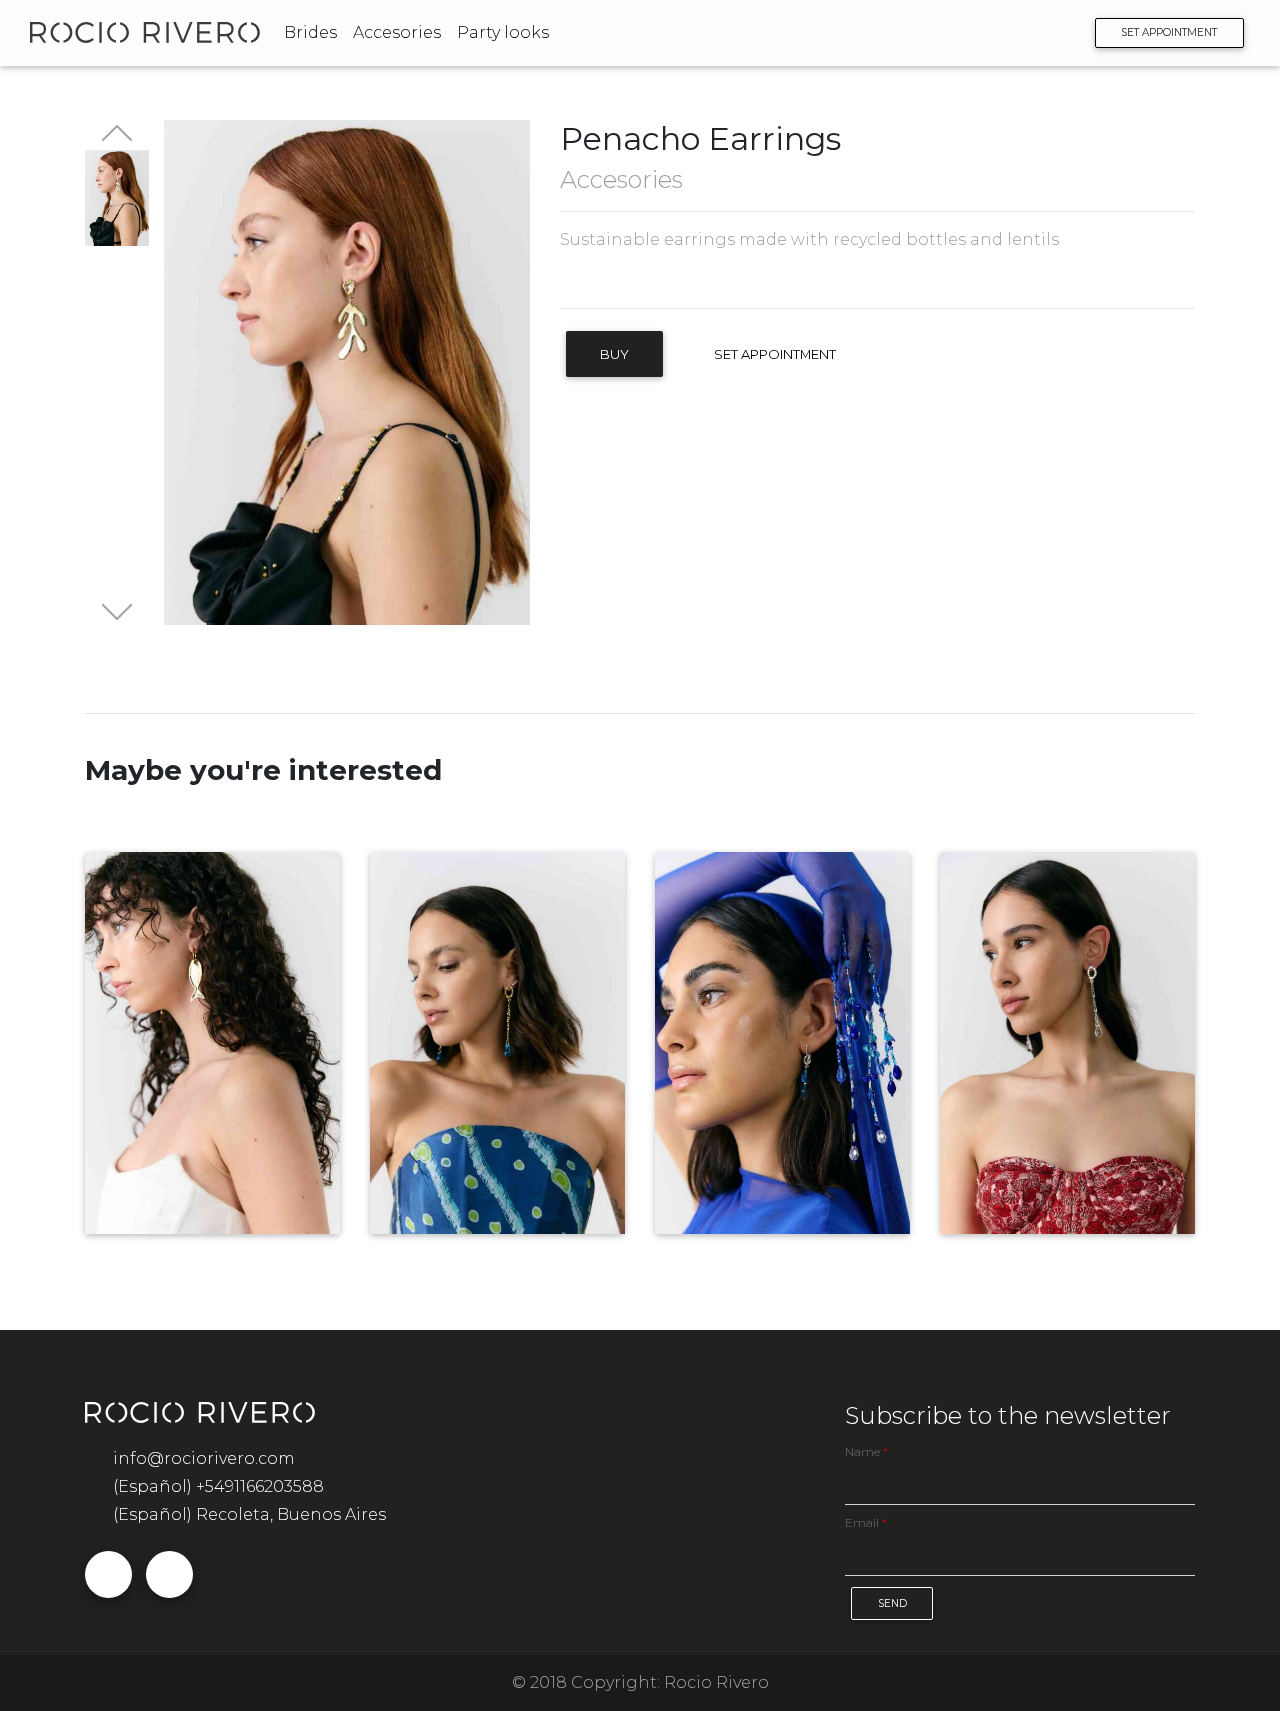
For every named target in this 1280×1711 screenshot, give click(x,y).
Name (866, 1451)
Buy (614, 354)
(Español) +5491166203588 (218, 1486)
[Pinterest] (658, 279)
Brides (310, 32)
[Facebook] (572, 279)
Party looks (503, 32)
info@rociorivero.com (204, 1458)
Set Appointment (775, 354)
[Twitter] (601, 279)
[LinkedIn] (686, 279)
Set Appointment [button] (1169, 32)
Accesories (397, 32)
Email (866, 1522)
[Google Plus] (629, 279)
